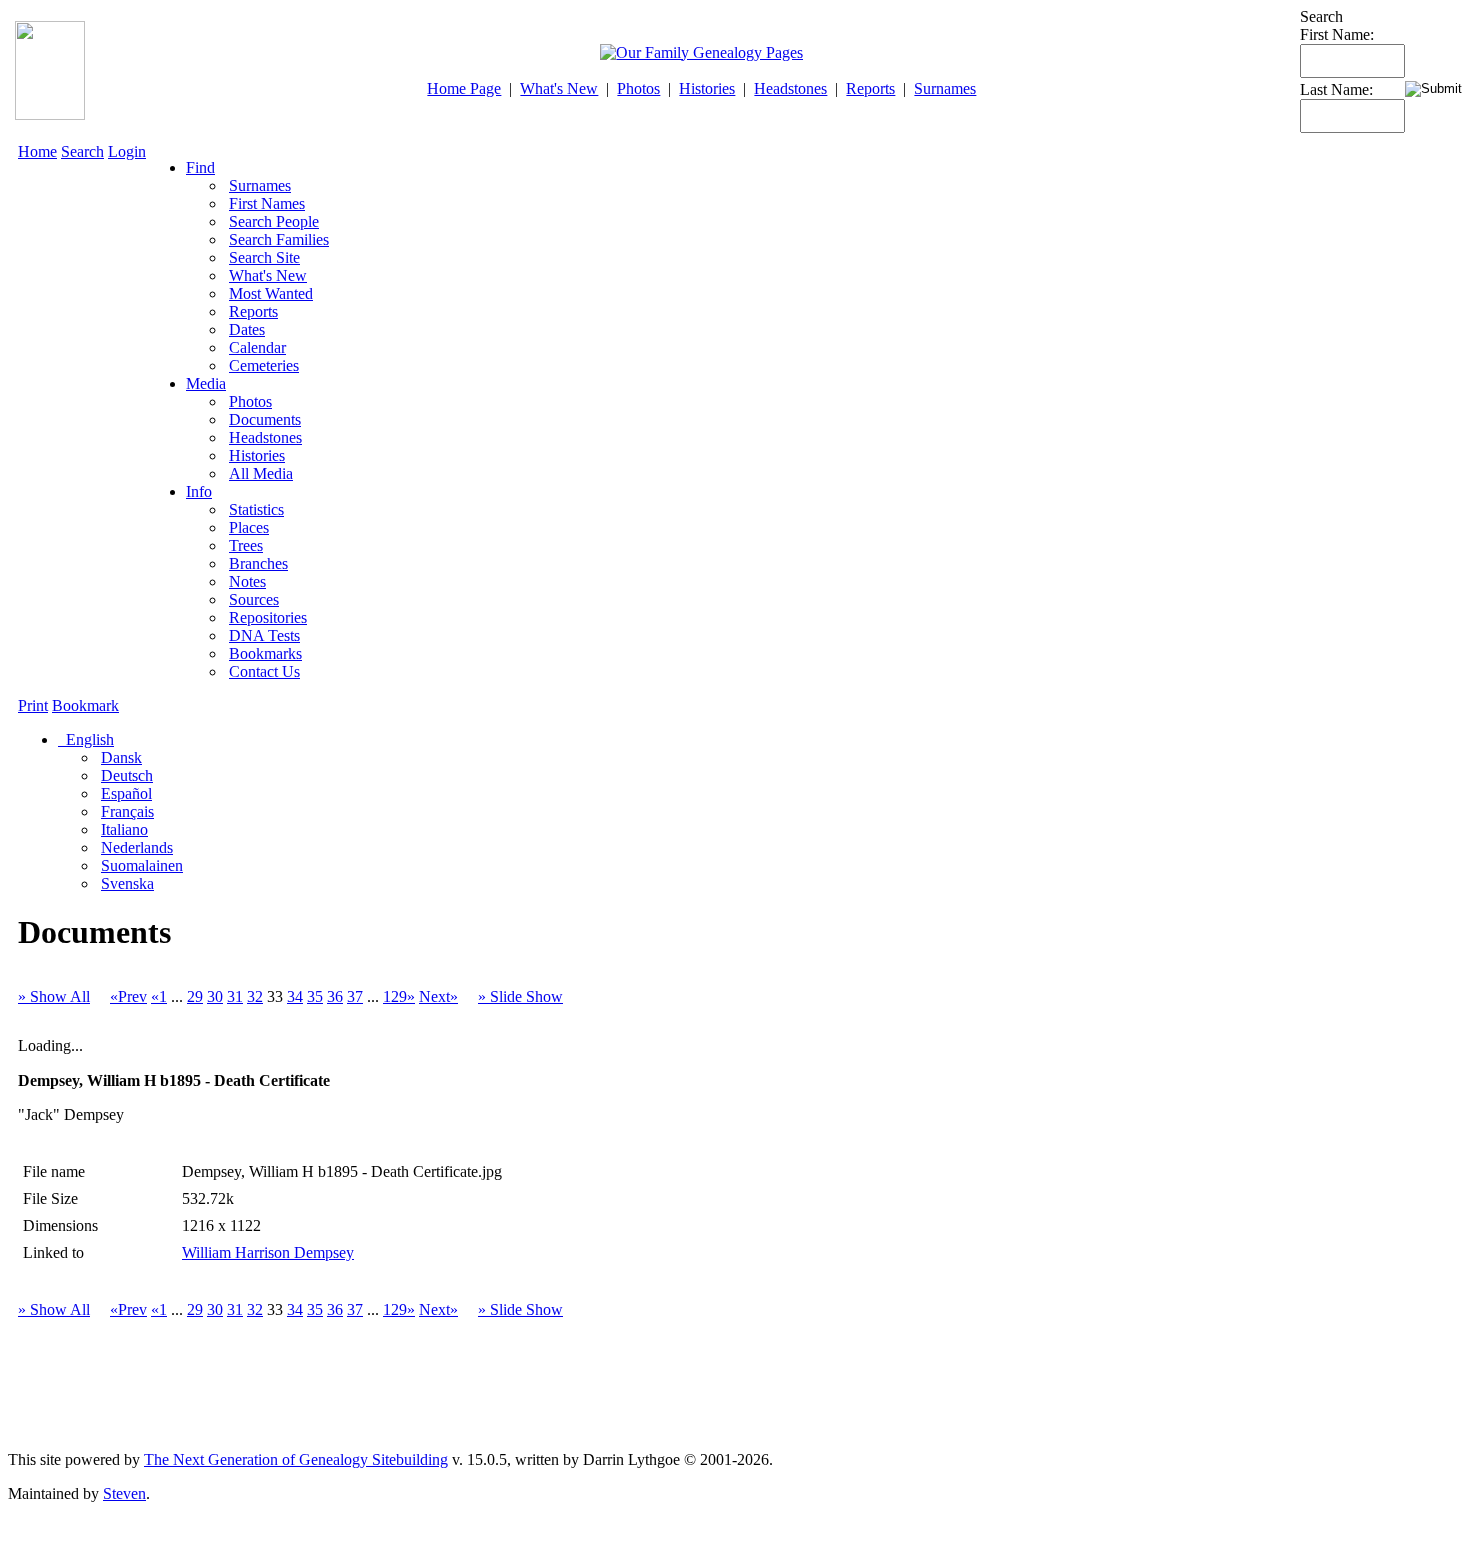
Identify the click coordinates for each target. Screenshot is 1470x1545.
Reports (870, 88)
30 (215, 996)
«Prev (128, 996)
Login (127, 151)
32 (255, 996)
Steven (124, 1493)
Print (33, 705)
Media (206, 383)
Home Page (464, 88)
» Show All (54, 996)
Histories (707, 88)
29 (195, 996)
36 (335, 996)
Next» (438, 996)
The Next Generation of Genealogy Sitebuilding (296, 1459)
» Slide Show (520, 996)
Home (37, 151)
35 (315, 996)
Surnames (945, 88)
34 (295, 996)
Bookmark (85, 705)
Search (82, 151)
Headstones (790, 88)
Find (200, 167)
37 (355, 996)
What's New (559, 88)
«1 (159, 996)
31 (235, 996)
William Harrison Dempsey (268, 1252)
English (88, 739)
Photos (638, 88)
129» (399, 996)
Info (199, 491)
